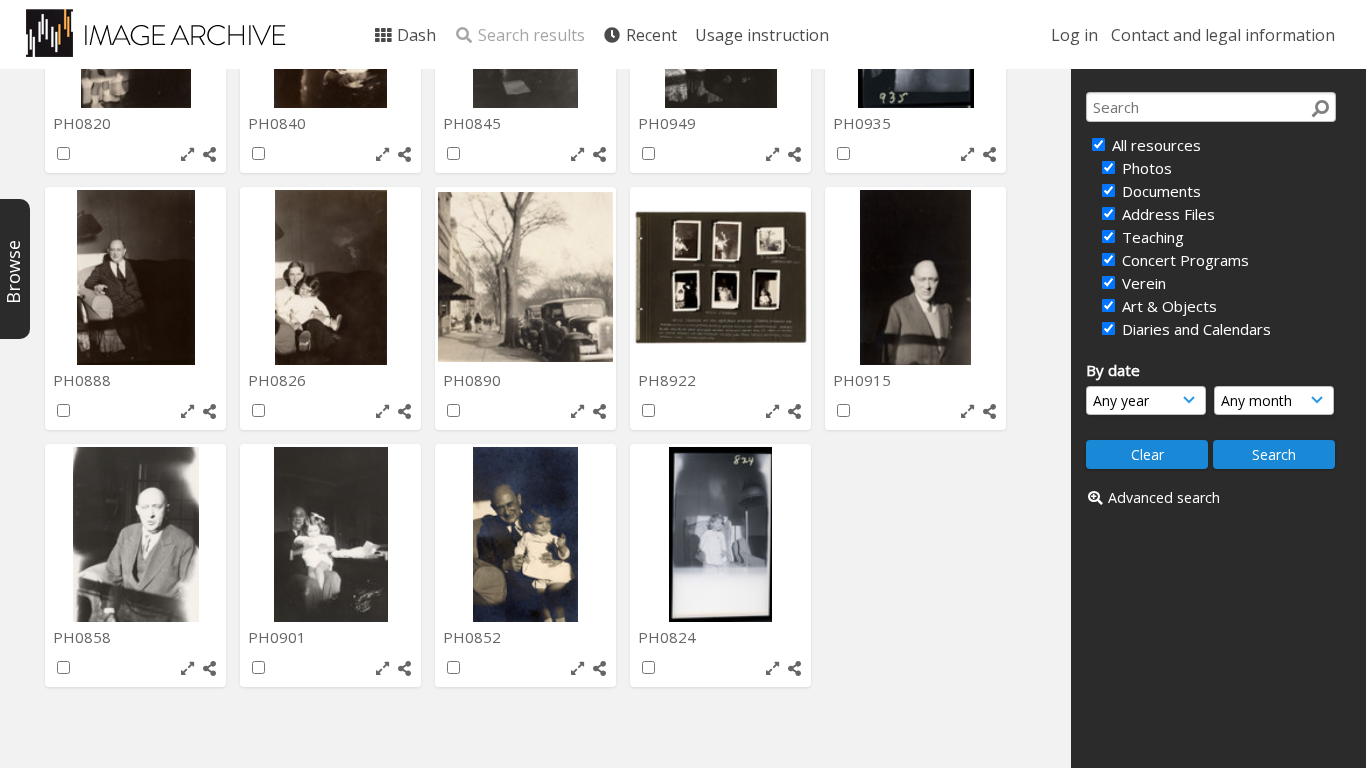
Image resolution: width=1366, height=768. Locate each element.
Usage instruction (762, 35)
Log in (1074, 35)
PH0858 (84, 637)
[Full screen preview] (187, 154)
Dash (414, 35)
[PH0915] (915, 277)
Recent (649, 35)
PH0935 (864, 123)
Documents (1159, 191)
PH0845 (474, 123)
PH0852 (474, 637)
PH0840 (279, 123)
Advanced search (1164, 497)
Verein (1142, 283)
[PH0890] (525, 277)
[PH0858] (135, 534)
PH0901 (279, 637)
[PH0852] (525, 534)
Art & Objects (1167, 306)
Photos (1145, 168)
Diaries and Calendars (1194, 329)
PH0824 (669, 637)
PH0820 (84, 123)
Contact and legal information (1223, 35)
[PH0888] (135, 277)
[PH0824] (720, 534)
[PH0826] (330, 277)
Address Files (1166, 214)
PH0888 (84, 380)
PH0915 (864, 380)
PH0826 (279, 380)
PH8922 (669, 380)
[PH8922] (720, 277)
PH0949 (669, 123)
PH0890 (474, 380)
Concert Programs (1183, 260)
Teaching (1151, 237)
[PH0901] (330, 534)
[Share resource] (209, 154)
